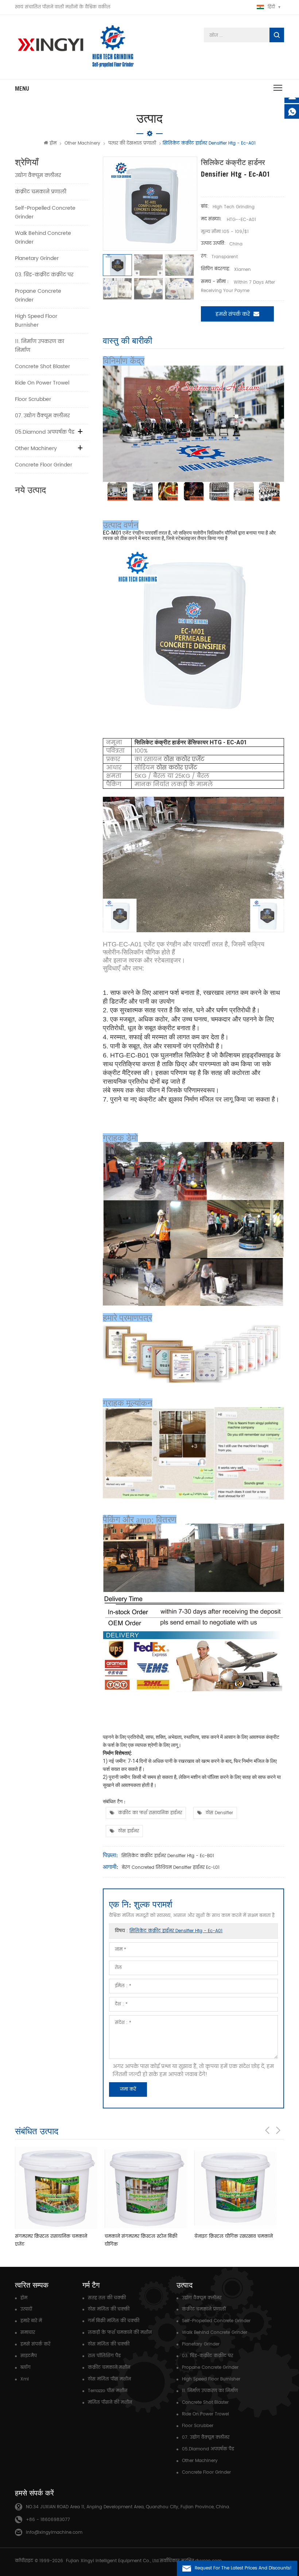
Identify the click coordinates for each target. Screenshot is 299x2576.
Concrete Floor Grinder (44, 465)
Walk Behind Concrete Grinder (43, 238)
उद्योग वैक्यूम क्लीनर (38, 175)
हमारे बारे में (31, 2321)
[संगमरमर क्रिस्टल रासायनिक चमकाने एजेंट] (56, 2188)
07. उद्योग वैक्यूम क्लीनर (42, 416)
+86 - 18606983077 (48, 2520)
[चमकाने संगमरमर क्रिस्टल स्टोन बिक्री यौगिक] (146, 2188)
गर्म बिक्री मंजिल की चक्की (114, 2321)
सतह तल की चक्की (107, 2298)
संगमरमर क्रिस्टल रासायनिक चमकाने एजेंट (51, 2240)
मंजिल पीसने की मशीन (110, 2402)
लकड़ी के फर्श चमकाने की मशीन (120, 2333)
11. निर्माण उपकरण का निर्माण (40, 346)
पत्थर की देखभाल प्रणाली (132, 143)
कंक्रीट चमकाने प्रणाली (41, 192)
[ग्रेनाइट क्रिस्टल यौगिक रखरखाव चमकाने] (236, 2188)
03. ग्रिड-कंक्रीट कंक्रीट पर (44, 275)
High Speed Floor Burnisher (36, 321)
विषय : (169, 1931)
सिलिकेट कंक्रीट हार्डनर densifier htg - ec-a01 (176, 1931)
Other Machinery (82, 143)
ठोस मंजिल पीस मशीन (109, 2379)
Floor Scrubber (33, 399)
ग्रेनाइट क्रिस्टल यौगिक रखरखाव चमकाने (234, 2236)
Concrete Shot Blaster (42, 367)
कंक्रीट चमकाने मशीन (109, 2368)
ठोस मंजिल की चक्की (109, 2309)
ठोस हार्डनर (129, 1831)
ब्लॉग (26, 2368)
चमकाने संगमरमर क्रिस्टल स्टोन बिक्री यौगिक (141, 2240)
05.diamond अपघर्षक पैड (45, 432)
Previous (267, 2130)
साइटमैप (29, 2356)
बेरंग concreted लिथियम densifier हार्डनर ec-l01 (171, 1868)
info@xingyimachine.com (54, 2532)
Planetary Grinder (37, 258)
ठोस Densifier (219, 1813)
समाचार (28, 2333)
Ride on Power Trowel (42, 383)
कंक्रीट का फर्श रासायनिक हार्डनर (150, 1813)
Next (278, 2130)
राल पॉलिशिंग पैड (104, 2356)
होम (53, 143)
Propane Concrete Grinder (38, 296)
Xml (25, 2379)
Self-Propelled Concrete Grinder (45, 212)
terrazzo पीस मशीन (108, 2391)
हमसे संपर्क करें (233, 314)
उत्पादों (26, 2309)
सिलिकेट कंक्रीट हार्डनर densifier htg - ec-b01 (168, 1856)
